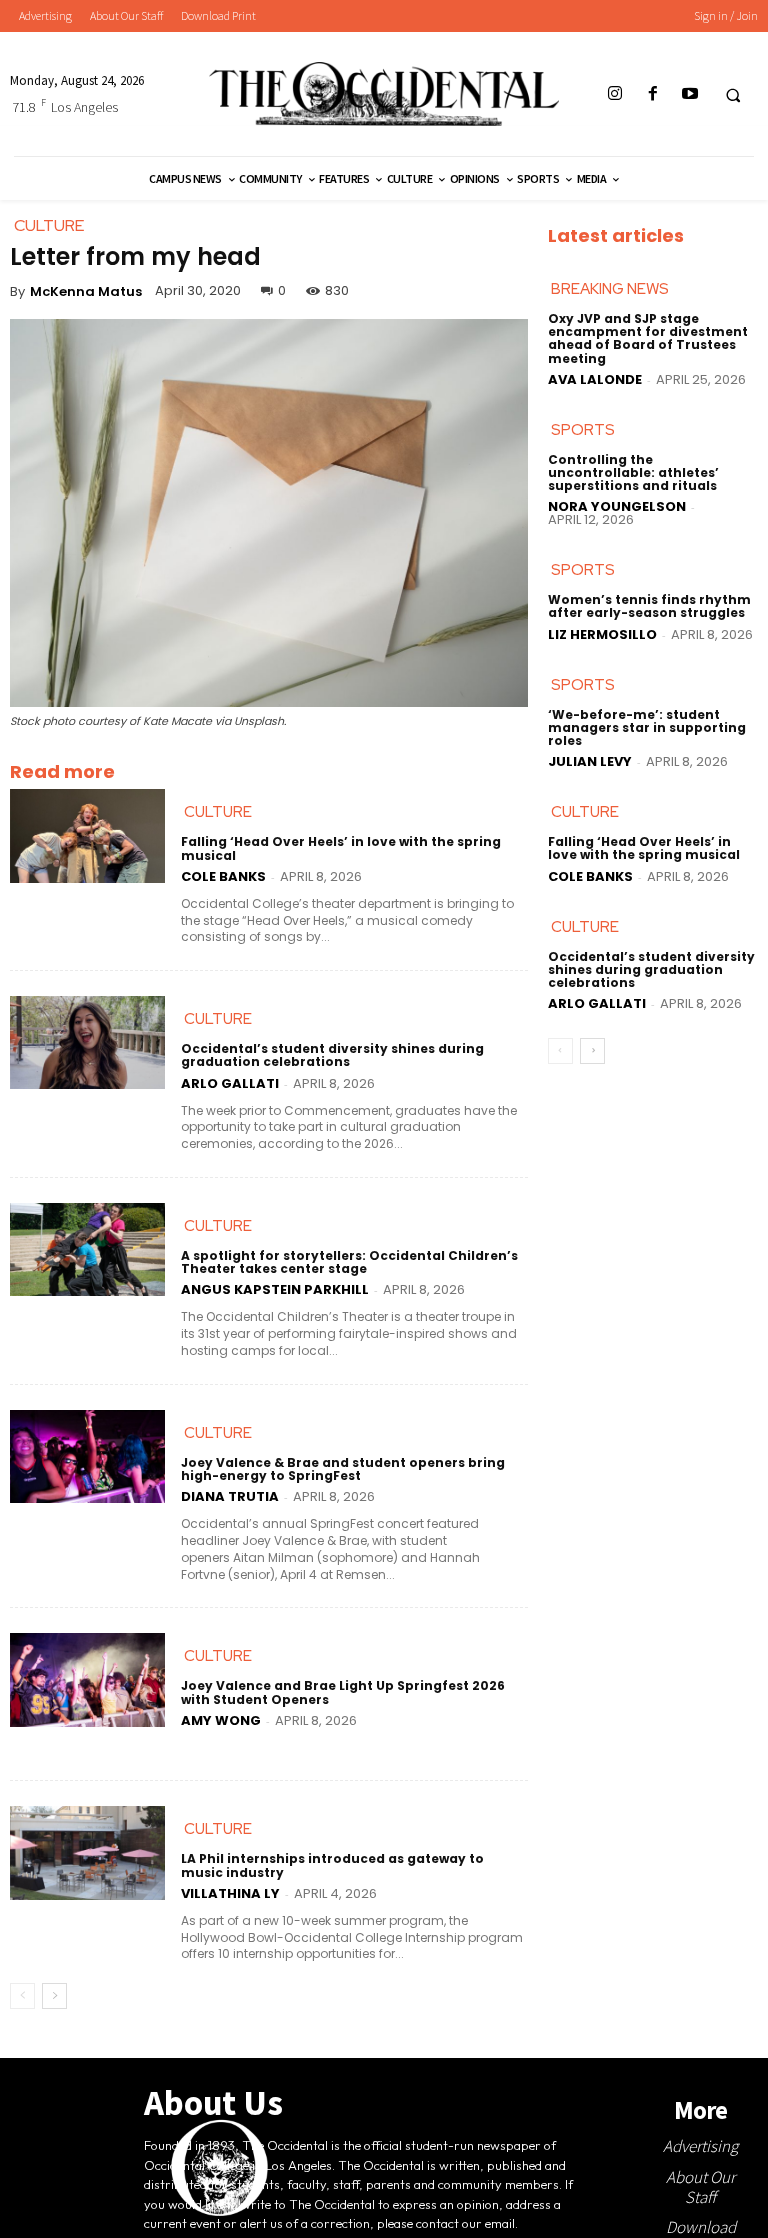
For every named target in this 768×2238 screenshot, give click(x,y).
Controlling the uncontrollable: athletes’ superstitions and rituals (633, 472)
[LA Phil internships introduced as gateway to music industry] (87, 1852)
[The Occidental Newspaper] (384, 94)
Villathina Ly (230, 1893)
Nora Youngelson (617, 506)
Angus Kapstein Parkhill (275, 1289)
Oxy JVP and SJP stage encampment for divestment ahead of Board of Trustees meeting (648, 338)
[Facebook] (652, 94)
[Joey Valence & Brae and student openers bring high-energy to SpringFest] (87, 1456)
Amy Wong (221, 1720)
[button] (733, 95)
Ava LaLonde (595, 379)
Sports (583, 430)
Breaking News (610, 289)
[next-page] (54, 1996)
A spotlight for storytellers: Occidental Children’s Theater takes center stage (349, 1262)
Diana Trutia (230, 1496)
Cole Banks (223, 876)
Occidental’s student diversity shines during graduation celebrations (332, 1055)
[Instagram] (615, 94)
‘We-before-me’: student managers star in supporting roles (647, 727)
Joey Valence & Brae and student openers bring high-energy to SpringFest (343, 1469)
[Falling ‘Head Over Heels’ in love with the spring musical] (87, 835)
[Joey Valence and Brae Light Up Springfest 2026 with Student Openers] (87, 1679)
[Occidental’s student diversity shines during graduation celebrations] (87, 1042)
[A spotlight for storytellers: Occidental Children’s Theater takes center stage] (87, 1249)
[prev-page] (22, 1996)
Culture (218, 812)
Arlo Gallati (230, 1083)
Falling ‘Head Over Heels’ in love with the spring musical (341, 848)
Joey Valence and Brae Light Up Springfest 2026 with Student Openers (343, 1692)
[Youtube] (689, 94)
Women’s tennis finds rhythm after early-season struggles (649, 606)
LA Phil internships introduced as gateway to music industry (332, 1865)
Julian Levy (590, 761)
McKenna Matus (86, 291)
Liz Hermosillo (602, 634)
